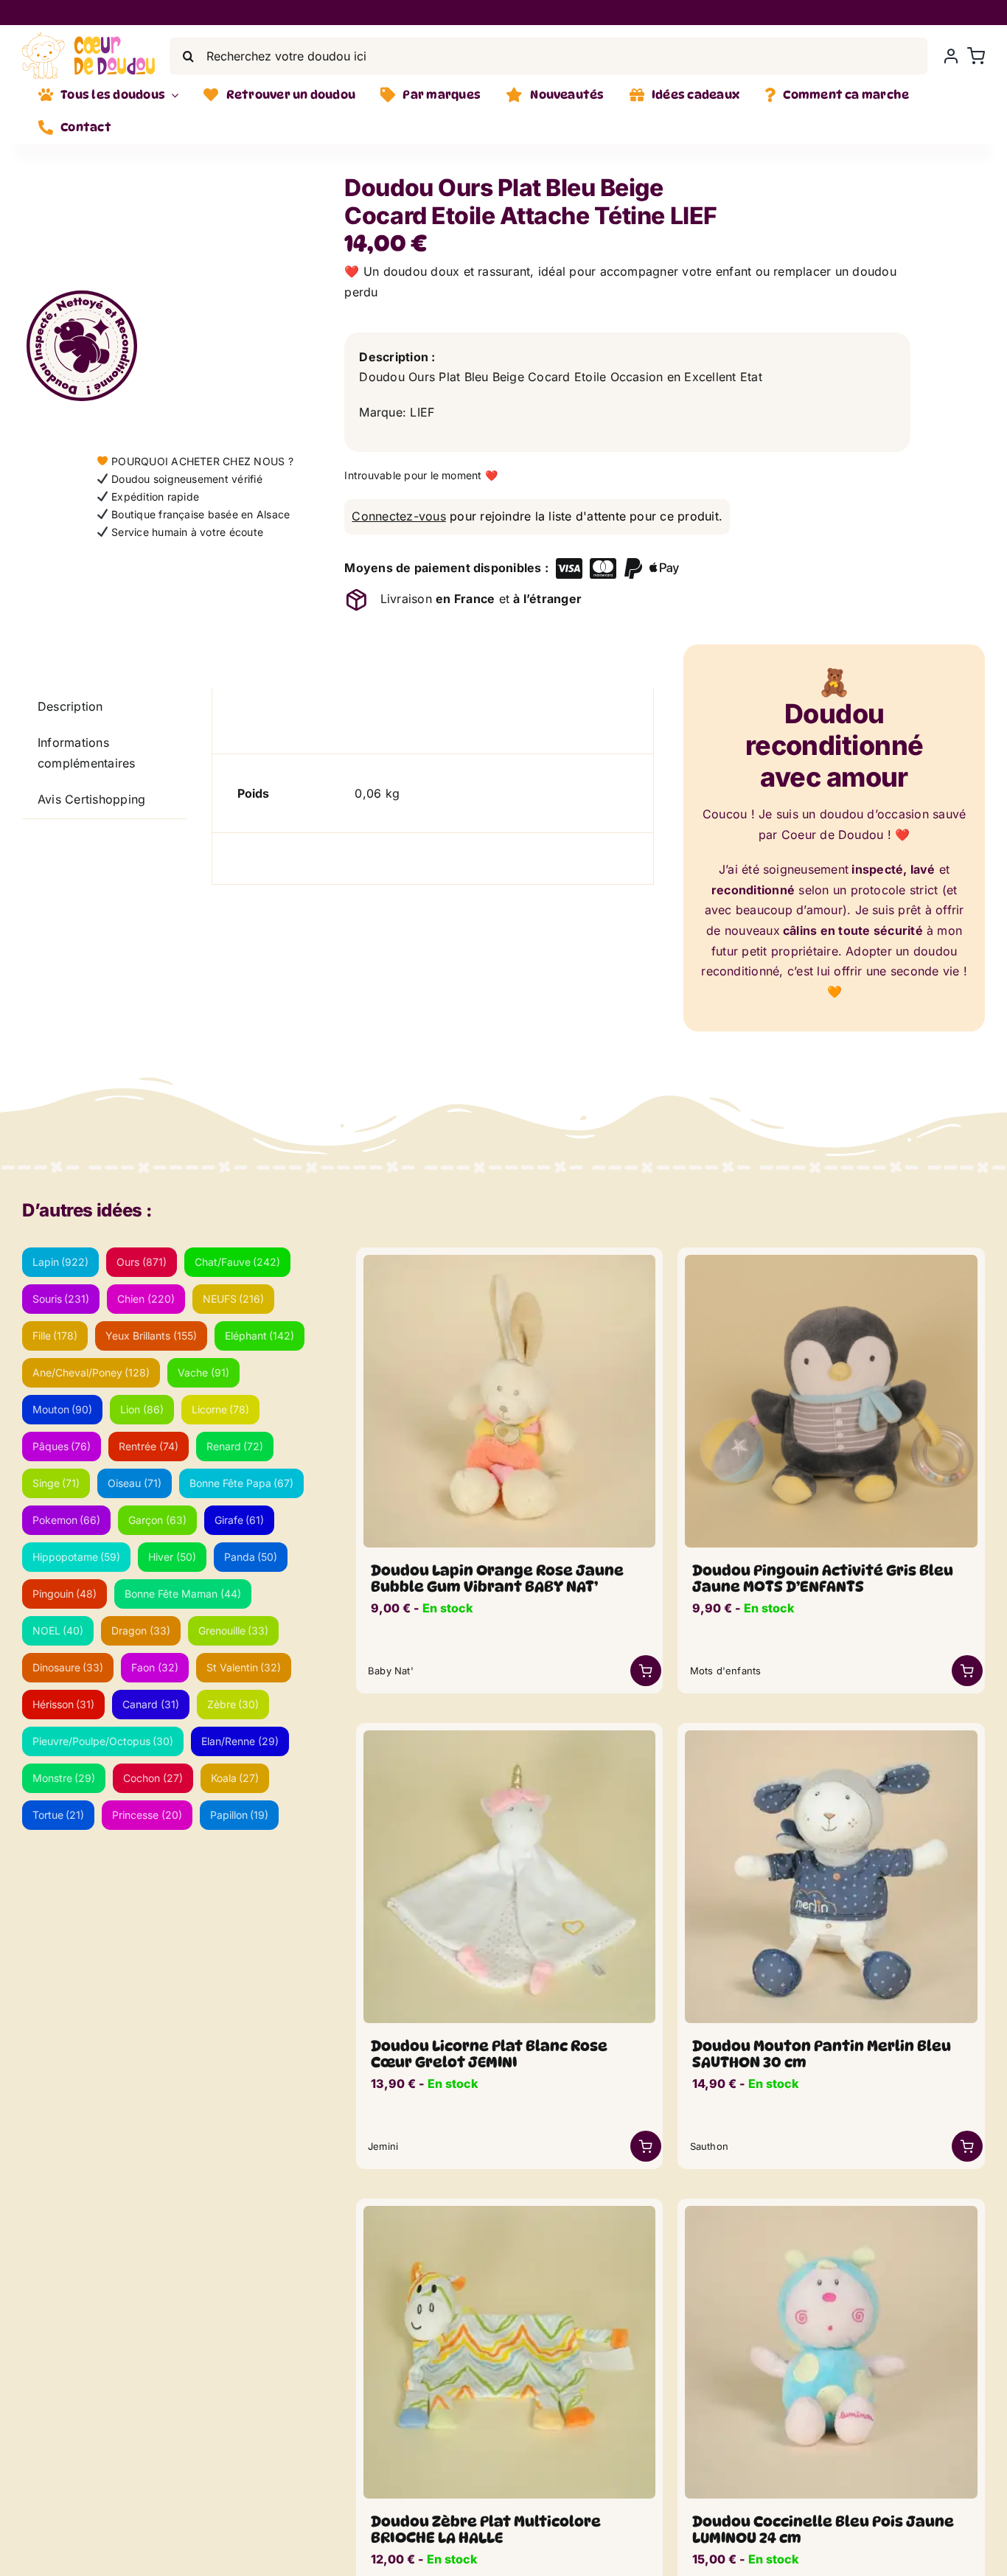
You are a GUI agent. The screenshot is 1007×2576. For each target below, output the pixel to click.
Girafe (240, 1520)
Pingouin (65, 1594)
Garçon (157, 1520)
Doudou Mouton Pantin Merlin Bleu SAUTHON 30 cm (822, 2054)
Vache (203, 1372)
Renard (235, 1446)
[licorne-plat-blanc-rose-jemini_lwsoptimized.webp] (510, 1736)
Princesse (147, 1815)
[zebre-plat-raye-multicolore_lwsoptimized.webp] (510, 2212)
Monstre (64, 1778)
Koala (235, 1778)
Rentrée (149, 1446)
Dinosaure (68, 1667)
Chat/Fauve (238, 1262)
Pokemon (67, 1520)
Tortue (59, 1815)
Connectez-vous (398, 516)
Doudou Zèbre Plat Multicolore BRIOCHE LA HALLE (486, 2530)
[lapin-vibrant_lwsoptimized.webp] (510, 1261)
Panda (251, 1557)
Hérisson (64, 1704)
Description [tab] (70, 706)
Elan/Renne (240, 1741)
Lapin (61, 1262)
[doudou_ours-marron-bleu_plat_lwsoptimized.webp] (206, 240)
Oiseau (135, 1483)
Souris (61, 1299)
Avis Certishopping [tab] (91, 799)
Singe (56, 1483)
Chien (146, 1299)
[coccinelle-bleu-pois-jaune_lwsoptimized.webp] (831, 2212)
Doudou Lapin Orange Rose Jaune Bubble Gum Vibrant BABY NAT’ (497, 1578)
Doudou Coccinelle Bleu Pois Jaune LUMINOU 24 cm (823, 2530)
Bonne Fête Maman (183, 1594)
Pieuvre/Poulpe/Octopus (103, 1741)
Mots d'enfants (726, 1671)
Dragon (141, 1630)
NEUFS (234, 1299)
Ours (142, 1262)
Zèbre (233, 1704)
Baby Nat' (391, 1671)
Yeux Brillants (151, 1336)
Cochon (153, 1778)
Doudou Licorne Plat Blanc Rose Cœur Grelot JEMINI (489, 2054)
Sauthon (709, 2146)
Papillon (240, 1815)
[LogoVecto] (88, 38)
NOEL (58, 1630)
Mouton (63, 1409)
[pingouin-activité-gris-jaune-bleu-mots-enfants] (831, 1261)
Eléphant (260, 1336)
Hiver (172, 1557)
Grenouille (234, 1630)
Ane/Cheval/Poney (91, 1372)
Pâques (62, 1446)
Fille (55, 1336)
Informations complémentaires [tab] (87, 753)
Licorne (221, 1409)
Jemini (383, 2146)
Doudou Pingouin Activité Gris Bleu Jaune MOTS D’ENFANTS (823, 1578)
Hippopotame (77, 1557)
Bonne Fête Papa (242, 1483)
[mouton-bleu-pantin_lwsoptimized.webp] (831, 1736)
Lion (142, 1409)
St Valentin (244, 1667)
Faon (155, 1667)
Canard (151, 1704)
